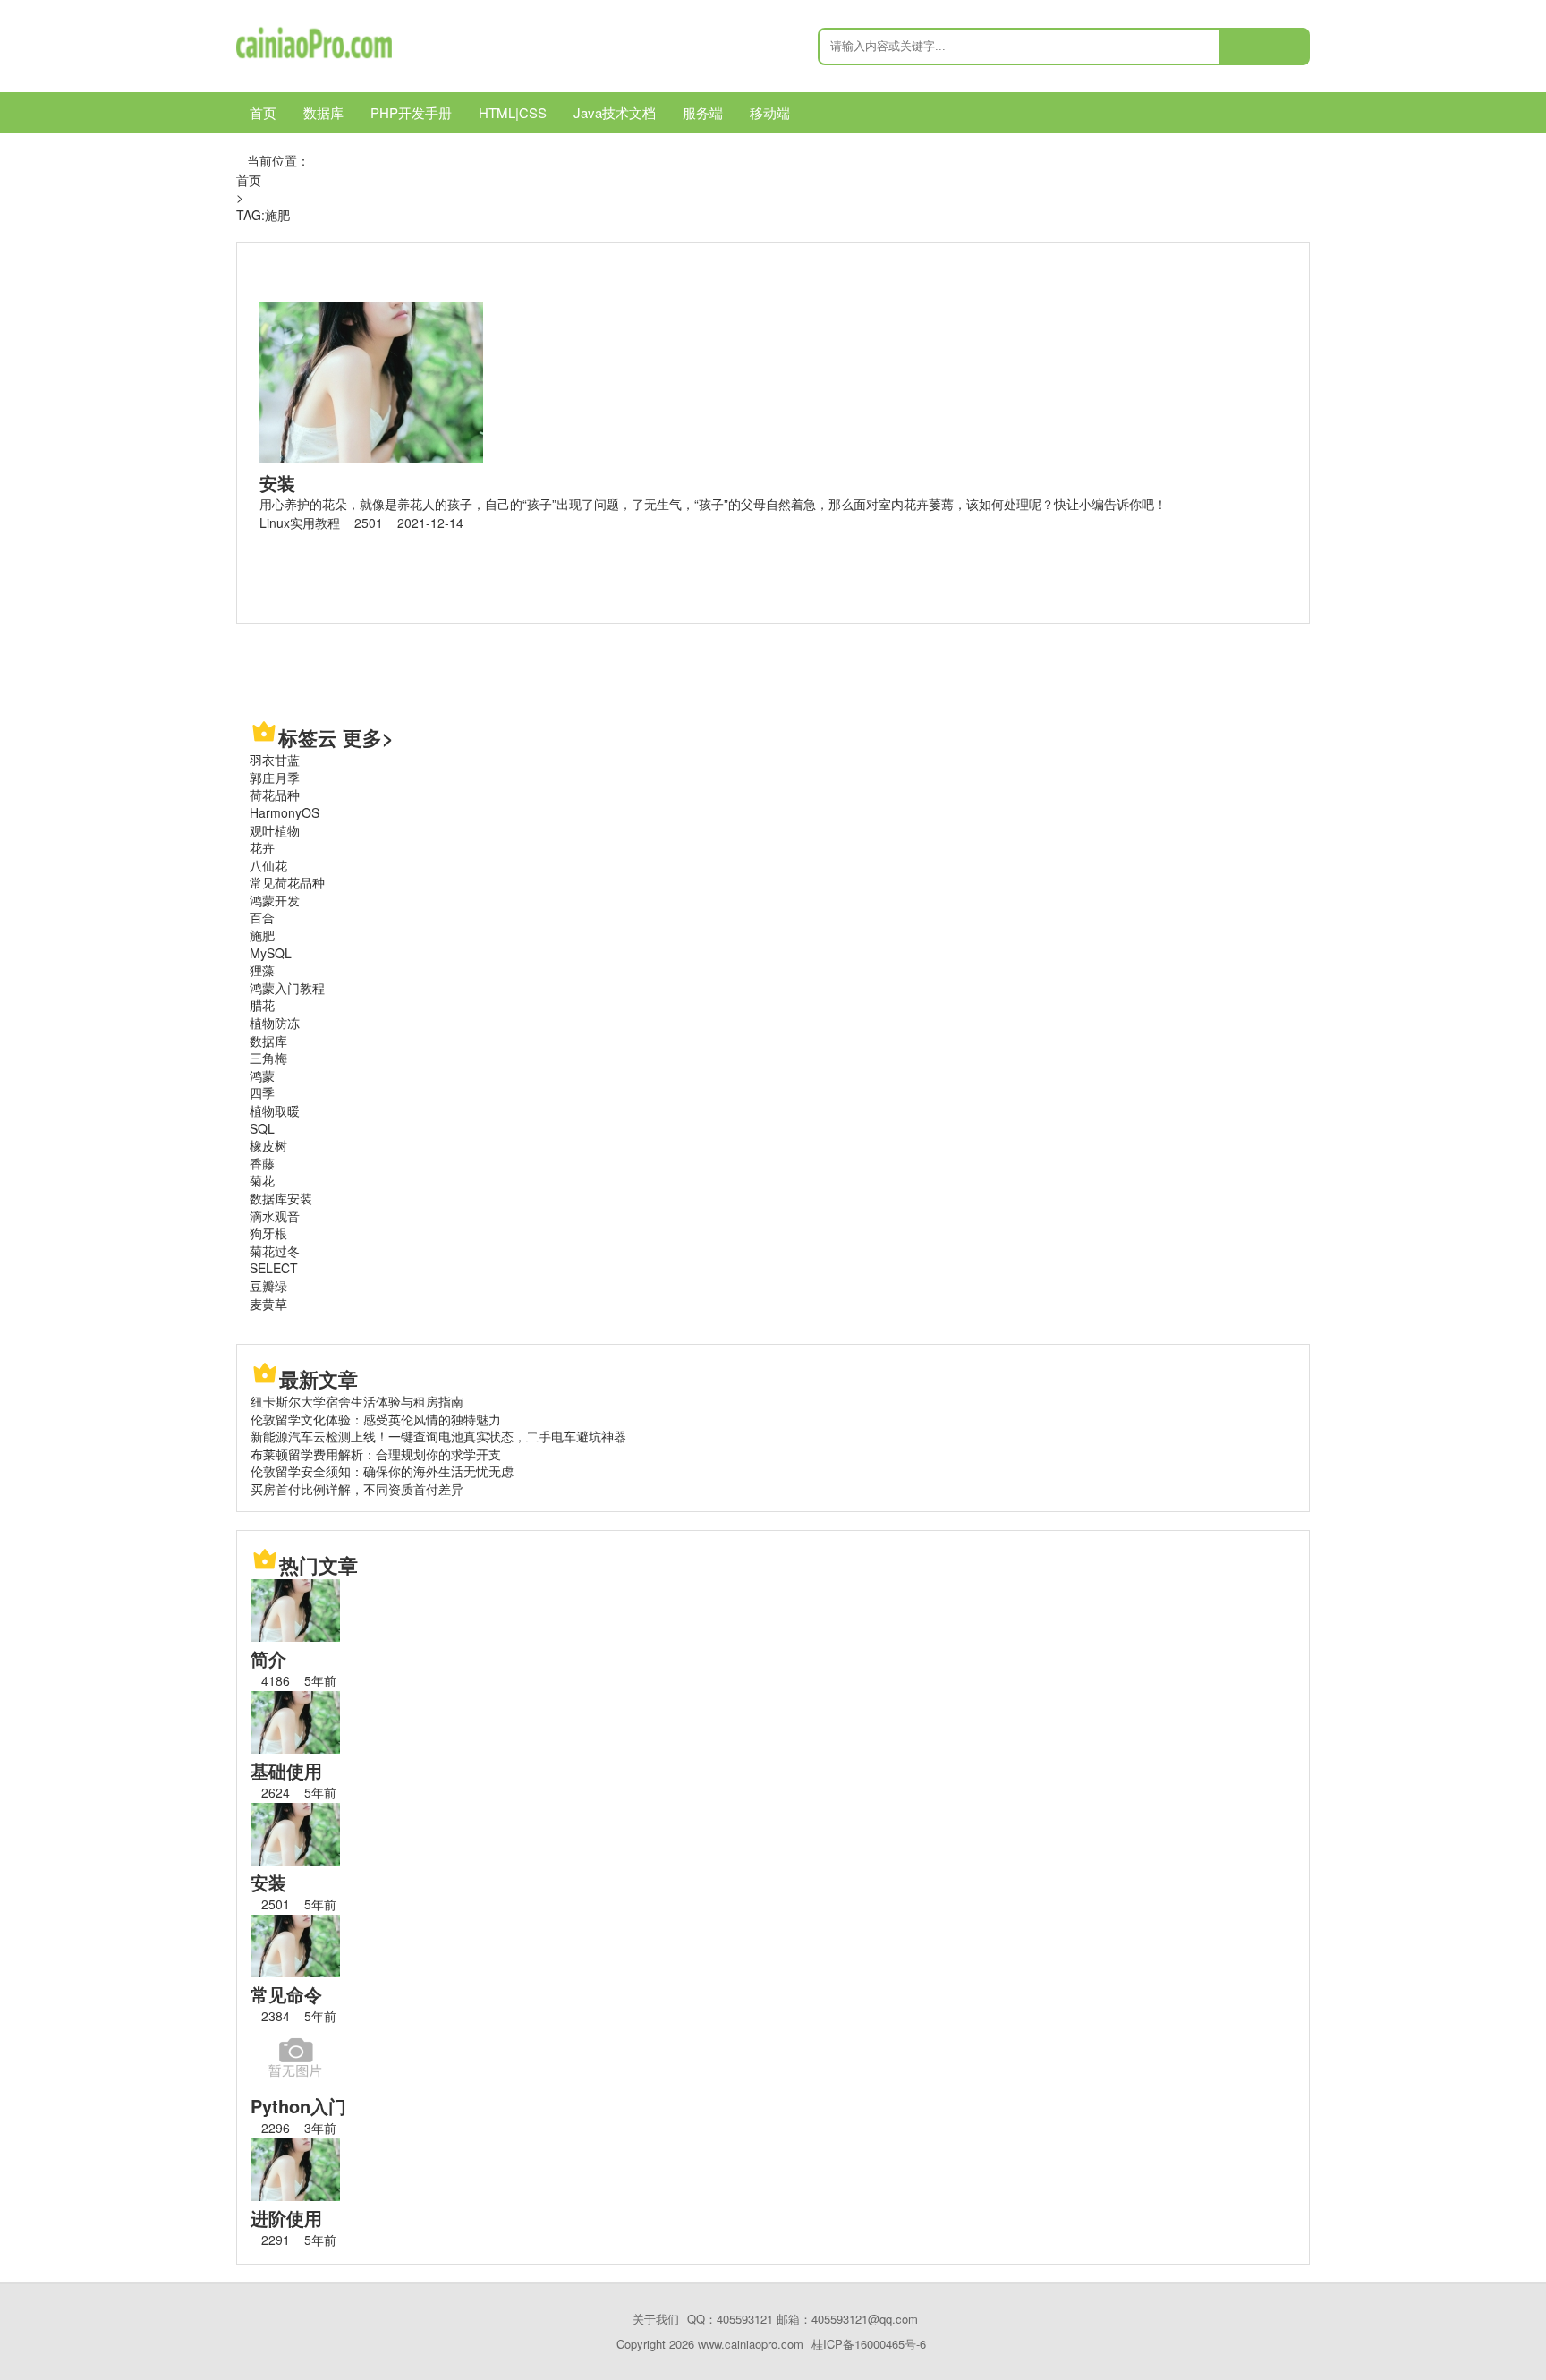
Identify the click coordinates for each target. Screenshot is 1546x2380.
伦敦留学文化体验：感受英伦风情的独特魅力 (376, 1419)
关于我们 (656, 2319)
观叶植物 (275, 830)
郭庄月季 (275, 778)
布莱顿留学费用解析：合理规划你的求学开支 (376, 1454)
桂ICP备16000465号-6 (869, 2344)
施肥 (262, 935)
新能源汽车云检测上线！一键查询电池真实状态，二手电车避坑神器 (438, 1436)
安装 (277, 483)
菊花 (262, 1180)
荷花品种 (275, 795)
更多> (368, 737)
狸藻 (262, 970)
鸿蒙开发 (275, 900)
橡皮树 (268, 1145)
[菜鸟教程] (314, 58)
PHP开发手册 (411, 112)
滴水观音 (275, 1216)
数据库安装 (281, 1198)
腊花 (262, 1005)
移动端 (770, 112)
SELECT (274, 1268)
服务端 (703, 112)
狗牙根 (268, 1233)
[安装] (371, 457)
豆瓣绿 (268, 1286)
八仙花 (268, 865)
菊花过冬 (275, 1251)
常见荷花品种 (287, 882)
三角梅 (268, 1058)
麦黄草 (268, 1304)
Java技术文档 (615, 112)
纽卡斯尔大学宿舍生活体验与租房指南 (357, 1401)
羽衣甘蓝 (275, 760)
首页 (263, 112)
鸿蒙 (262, 1075)
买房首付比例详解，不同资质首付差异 (357, 1489)
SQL (262, 1128)
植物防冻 (275, 1023)
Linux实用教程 (300, 523)
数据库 (323, 112)
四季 (262, 1092)
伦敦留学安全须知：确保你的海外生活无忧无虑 (382, 1471)
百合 (262, 917)
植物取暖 (275, 1110)
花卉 (262, 847)
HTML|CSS (513, 112)
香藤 (262, 1163)
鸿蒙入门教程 (287, 988)
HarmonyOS (285, 812)
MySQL (271, 953)
